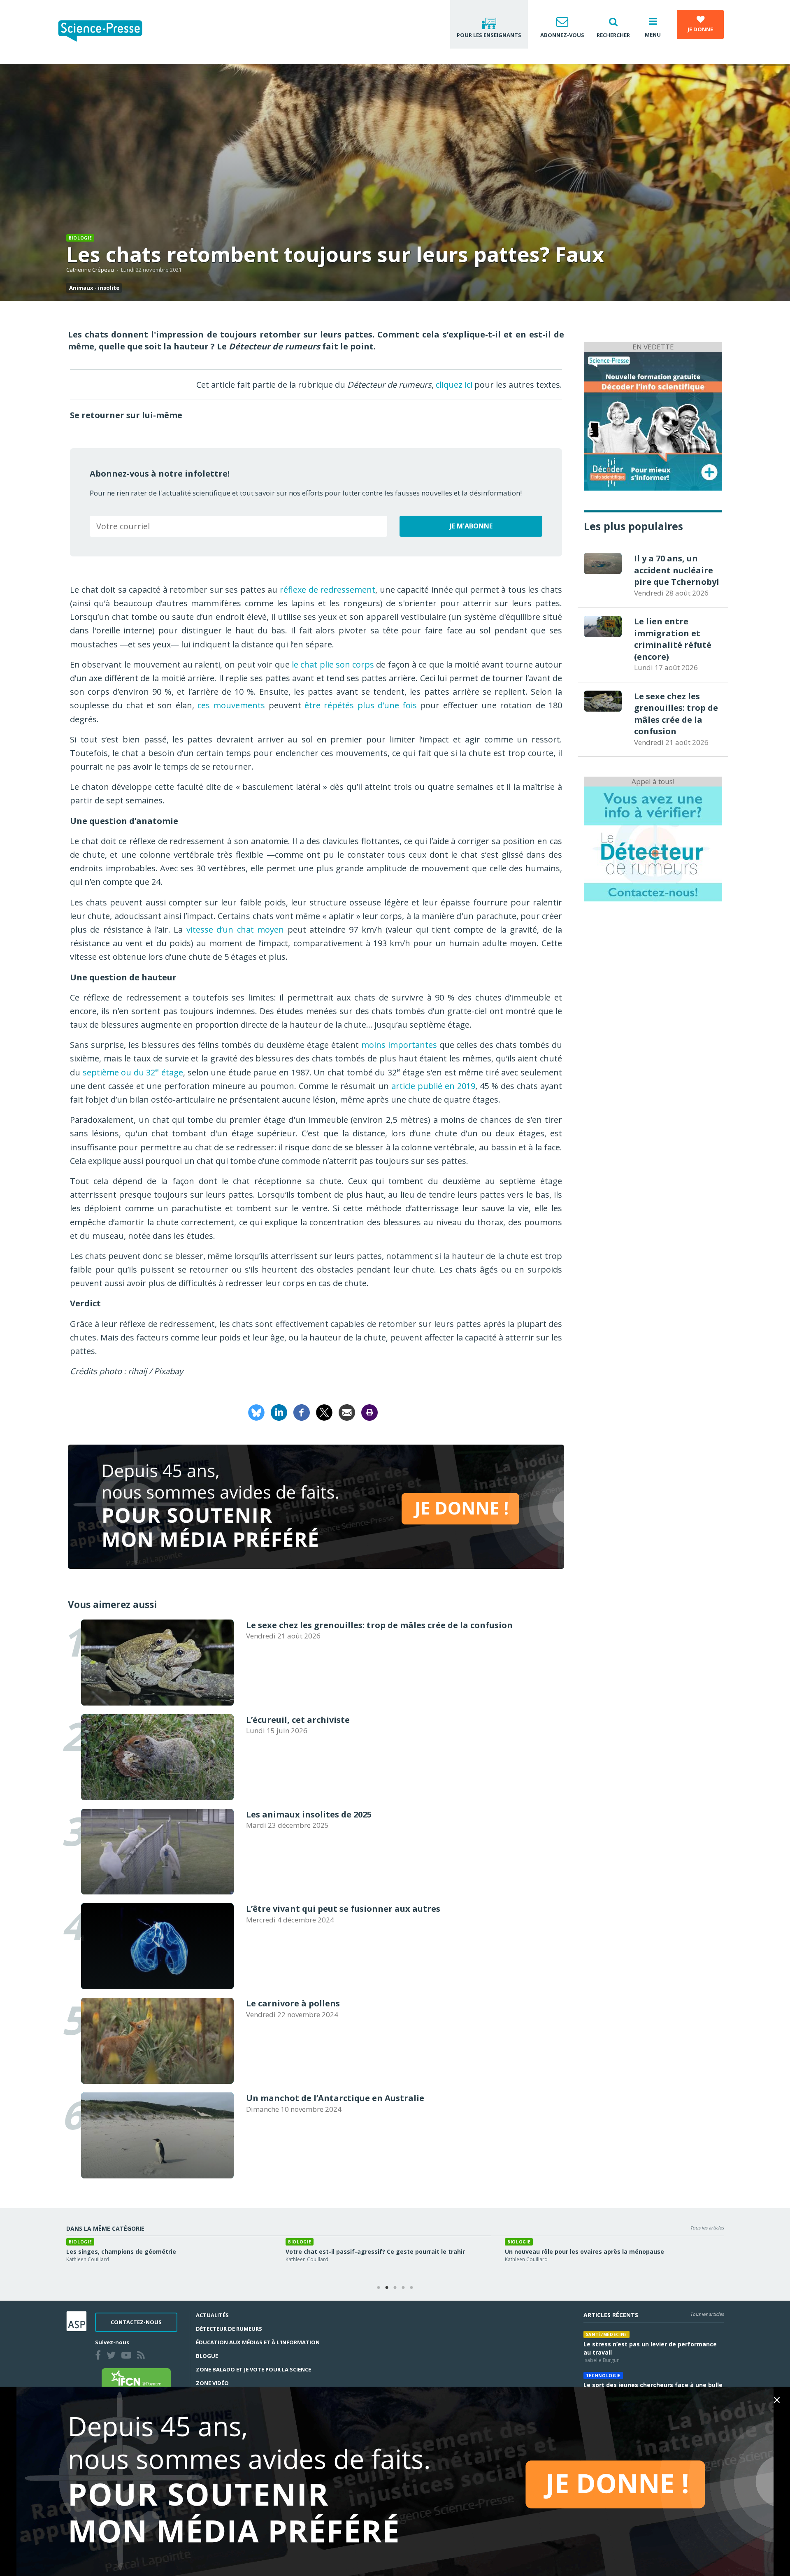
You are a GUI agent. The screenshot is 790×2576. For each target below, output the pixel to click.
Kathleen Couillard (88, 2259)
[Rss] (143, 2356)
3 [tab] (395, 2288)
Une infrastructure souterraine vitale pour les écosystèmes (594, 2251)
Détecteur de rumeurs (229, 2329)
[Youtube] (128, 2356)
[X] (324, 1412)
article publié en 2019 (433, 1086)
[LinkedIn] (279, 1412)
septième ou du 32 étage (133, 1072)
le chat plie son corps (333, 664)
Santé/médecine (606, 2334)
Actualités (212, 2315)
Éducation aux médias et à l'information (258, 2342)
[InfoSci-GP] (653, 420)
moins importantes (399, 1045)
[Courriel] (347, 1412)
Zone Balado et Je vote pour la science (253, 2369)
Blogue (207, 2356)
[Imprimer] (369, 1412)
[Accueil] (107, 32)
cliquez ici (454, 385)
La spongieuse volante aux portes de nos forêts (357, 2251)
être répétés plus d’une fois (361, 705)
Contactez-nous (136, 2322)
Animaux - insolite (94, 288)
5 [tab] (411, 2288)
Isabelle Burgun (304, 2259)
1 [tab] (379, 2288)
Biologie (80, 238)
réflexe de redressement (328, 590)
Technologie (603, 2376)
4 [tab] (403, 2288)
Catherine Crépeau (90, 270)
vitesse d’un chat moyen (235, 930)
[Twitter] (113, 2356)
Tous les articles (707, 2228)
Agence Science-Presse (531, 2259)
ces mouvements (231, 705)
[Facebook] (302, 1412)
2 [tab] (387, 2288)
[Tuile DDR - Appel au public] (653, 844)
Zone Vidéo (212, 2383)
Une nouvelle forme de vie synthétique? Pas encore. (144, 2251)
